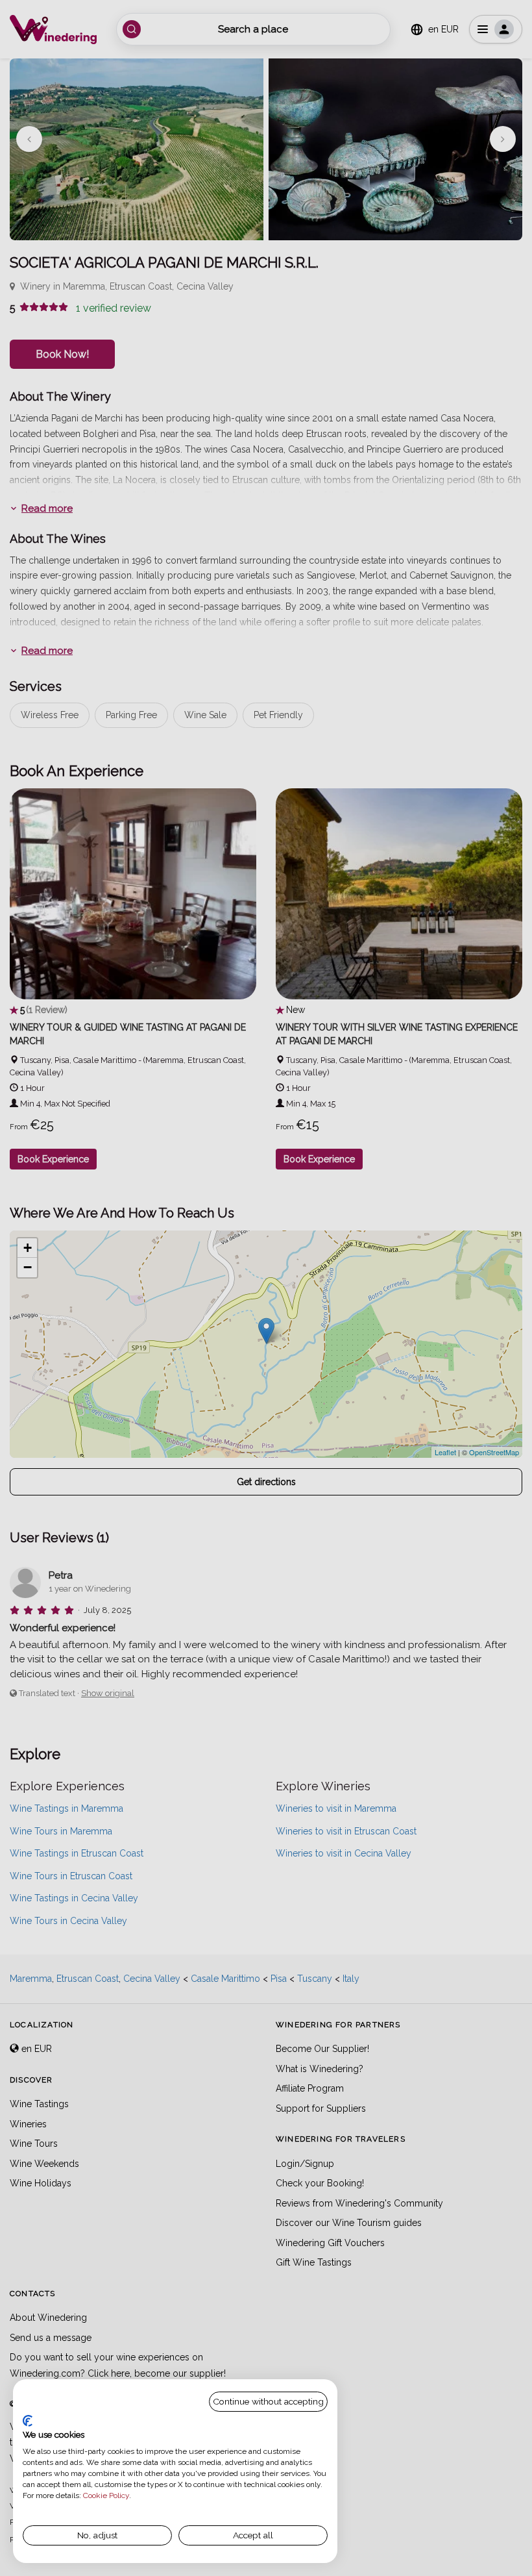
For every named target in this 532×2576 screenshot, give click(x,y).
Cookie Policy (106, 2495)
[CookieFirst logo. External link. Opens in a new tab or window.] (28, 2421)
